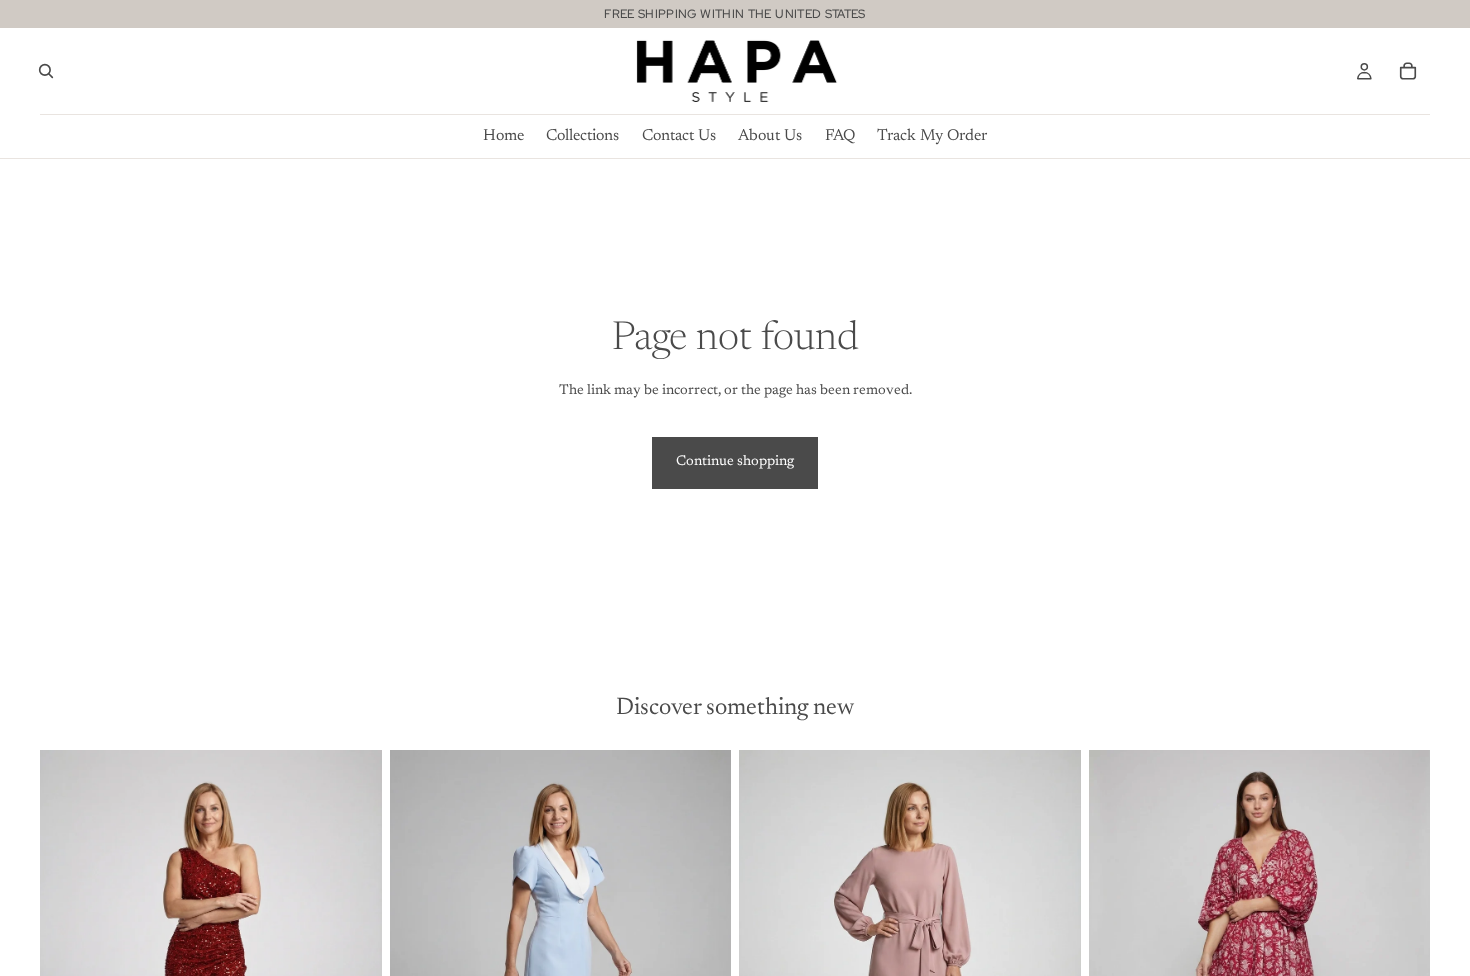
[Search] (46, 71)
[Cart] (1408, 71)
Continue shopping (735, 462)
